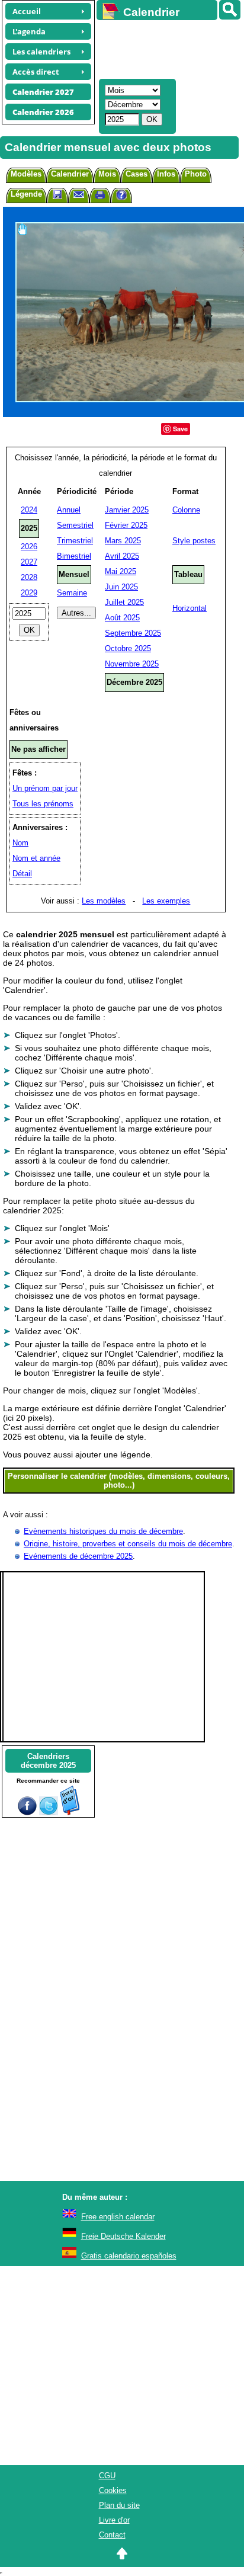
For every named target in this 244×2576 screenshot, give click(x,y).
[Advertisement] (165, 48)
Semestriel (75, 525)
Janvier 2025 (127, 510)
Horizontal (190, 608)
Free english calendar (118, 2217)
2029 (29, 593)
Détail (22, 874)
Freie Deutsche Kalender (123, 2236)
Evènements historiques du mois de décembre (103, 1531)
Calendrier (70, 174)
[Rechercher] (230, 10)
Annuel (69, 510)
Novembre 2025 (132, 664)
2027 (29, 562)
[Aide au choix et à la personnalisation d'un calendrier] (121, 196)
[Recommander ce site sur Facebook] (27, 1813)
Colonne (186, 510)
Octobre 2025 (128, 648)
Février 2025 (126, 525)
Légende (26, 194)
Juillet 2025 (124, 602)
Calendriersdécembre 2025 (48, 1761)
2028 (29, 577)
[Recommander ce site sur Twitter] (49, 1813)
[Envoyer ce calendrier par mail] (79, 194)
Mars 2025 (123, 541)
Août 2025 (122, 618)
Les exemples (166, 901)
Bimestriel (74, 556)
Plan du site (119, 2505)
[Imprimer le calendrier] (100, 196)
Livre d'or (114, 2520)
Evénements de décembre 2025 (78, 1556)
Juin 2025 (121, 587)
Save (180, 429)
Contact (112, 2535)
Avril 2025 (122, 556)
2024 (29, 510)
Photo (196, 174)
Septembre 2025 (133, 633)
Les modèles (104, 901)
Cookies (113, 2490)
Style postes (194, 541)
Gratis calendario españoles (129, 2256)
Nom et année (36, 858)
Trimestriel (75, 541)
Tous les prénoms (43, 804)
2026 (29, 547)
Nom (20, 843)
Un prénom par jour (45, 788)
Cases (137, 174)
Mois (107, 174)
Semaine (72, 593)
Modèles (26, 174)
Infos (166, 174)
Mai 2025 (121, 571)
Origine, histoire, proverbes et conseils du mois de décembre (128, 1544)
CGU (107, 2476)
